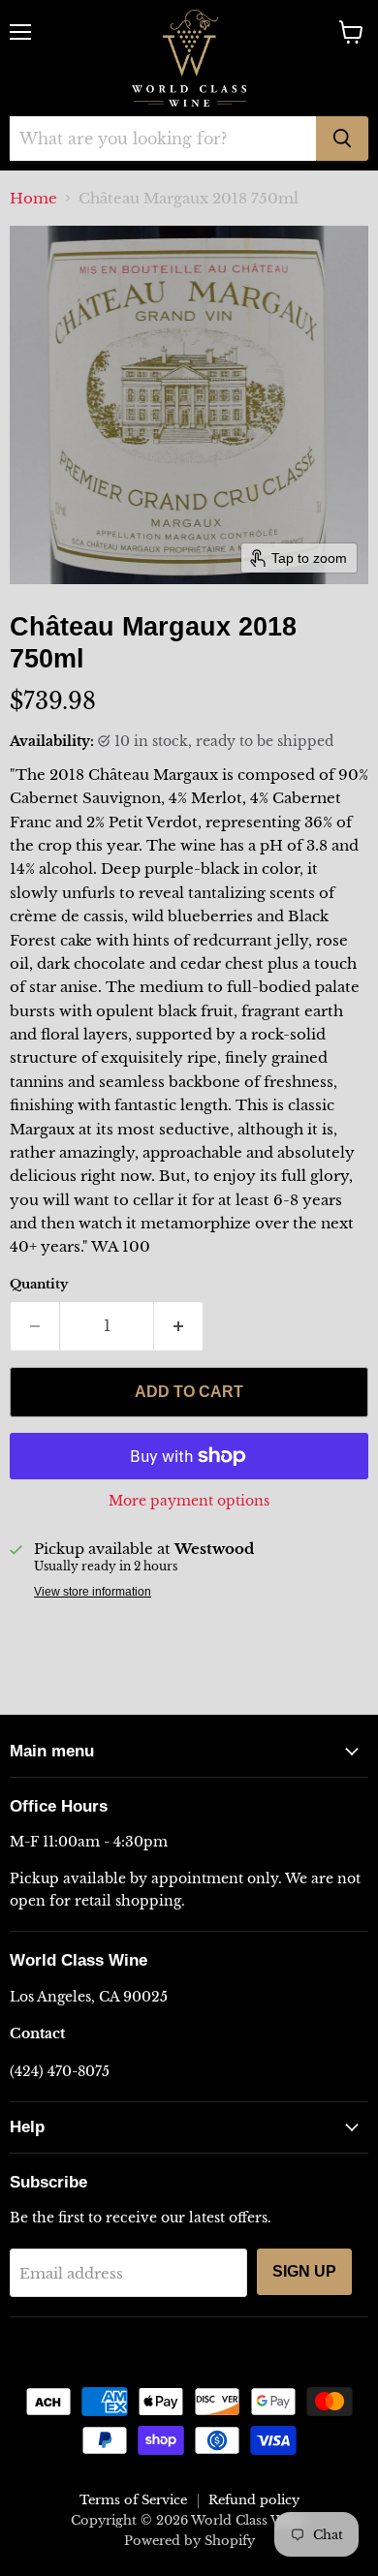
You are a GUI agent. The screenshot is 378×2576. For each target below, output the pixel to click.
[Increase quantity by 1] (179, 1326)
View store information (93, 1592)
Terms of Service (133, 2500)
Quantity (39, 1284)
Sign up (304, 2271)
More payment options (189, 1501)
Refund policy (254, 2500)
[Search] (342, 139)
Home (33, 198)
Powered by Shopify (189, 2541)
